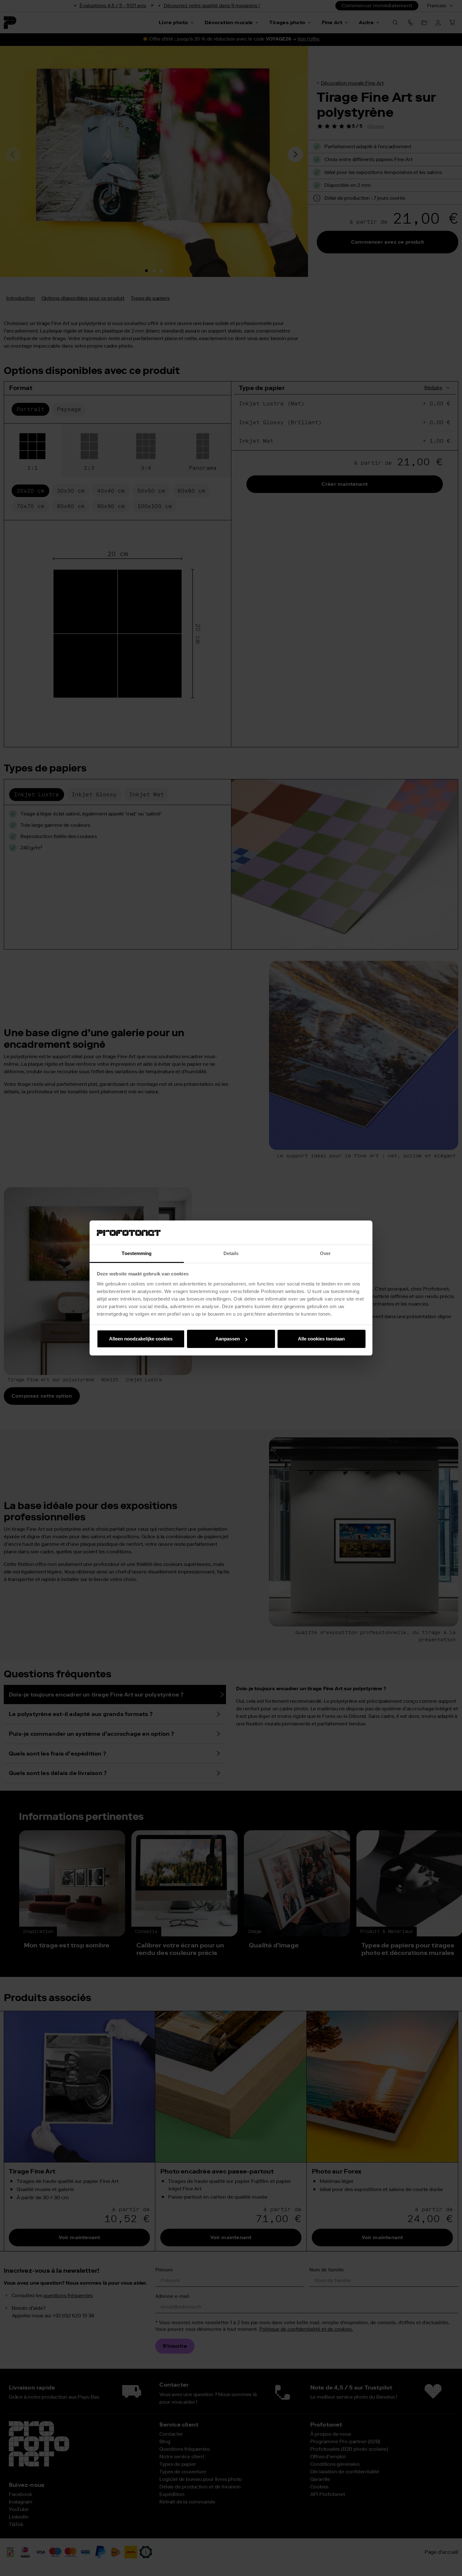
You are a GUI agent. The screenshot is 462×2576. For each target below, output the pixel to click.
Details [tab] (231, 1253)
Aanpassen (228, 1339)
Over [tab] (325, 1253)
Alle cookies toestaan (321, 1339)
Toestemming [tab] (137, 1253)
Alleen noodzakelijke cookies (141, 1339)
